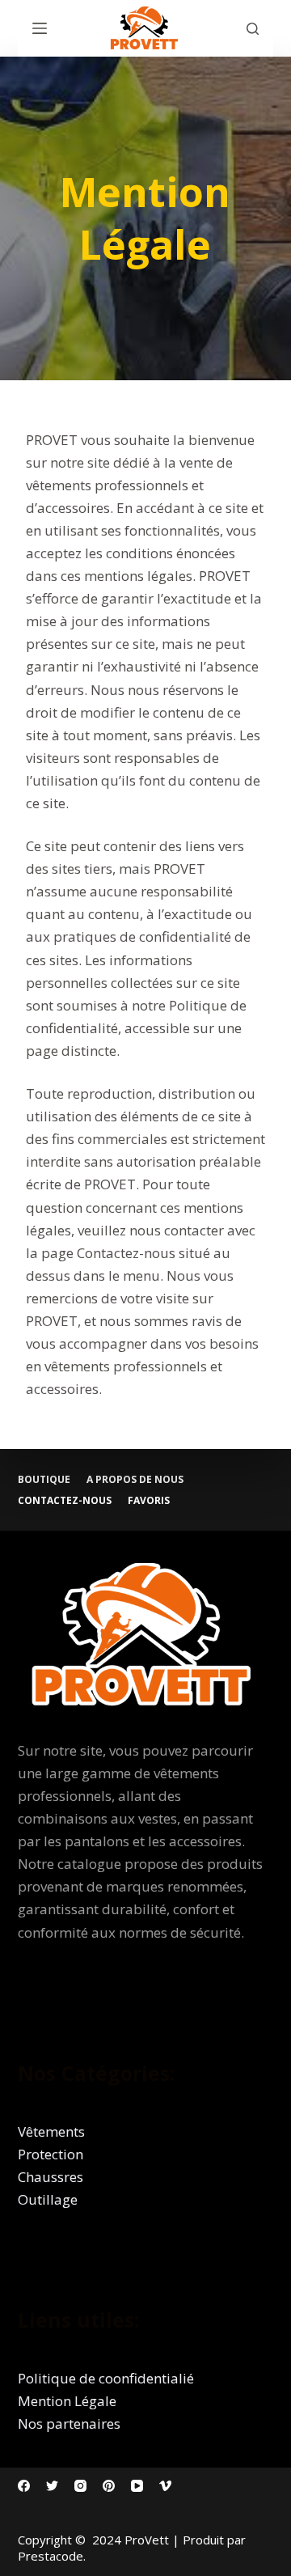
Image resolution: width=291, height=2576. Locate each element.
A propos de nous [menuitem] (135, 1480)
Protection (51, 2154)
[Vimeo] (165, 2486)
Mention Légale (67, 2401)
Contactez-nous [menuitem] (65, 1501)
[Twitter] (52, 2486)
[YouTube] (137, 2486)
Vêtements (51, 2131)
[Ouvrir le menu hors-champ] (40, 28)
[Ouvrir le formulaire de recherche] (253, 29)
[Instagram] (80, 2486)
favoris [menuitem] (149, 1501)
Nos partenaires (69, 2423)
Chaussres (51, 2177)
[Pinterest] (109, 2486)
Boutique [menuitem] (44, 1480)
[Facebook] (24, 2486)
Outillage (48, 2199)
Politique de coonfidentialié (106, 2378)
